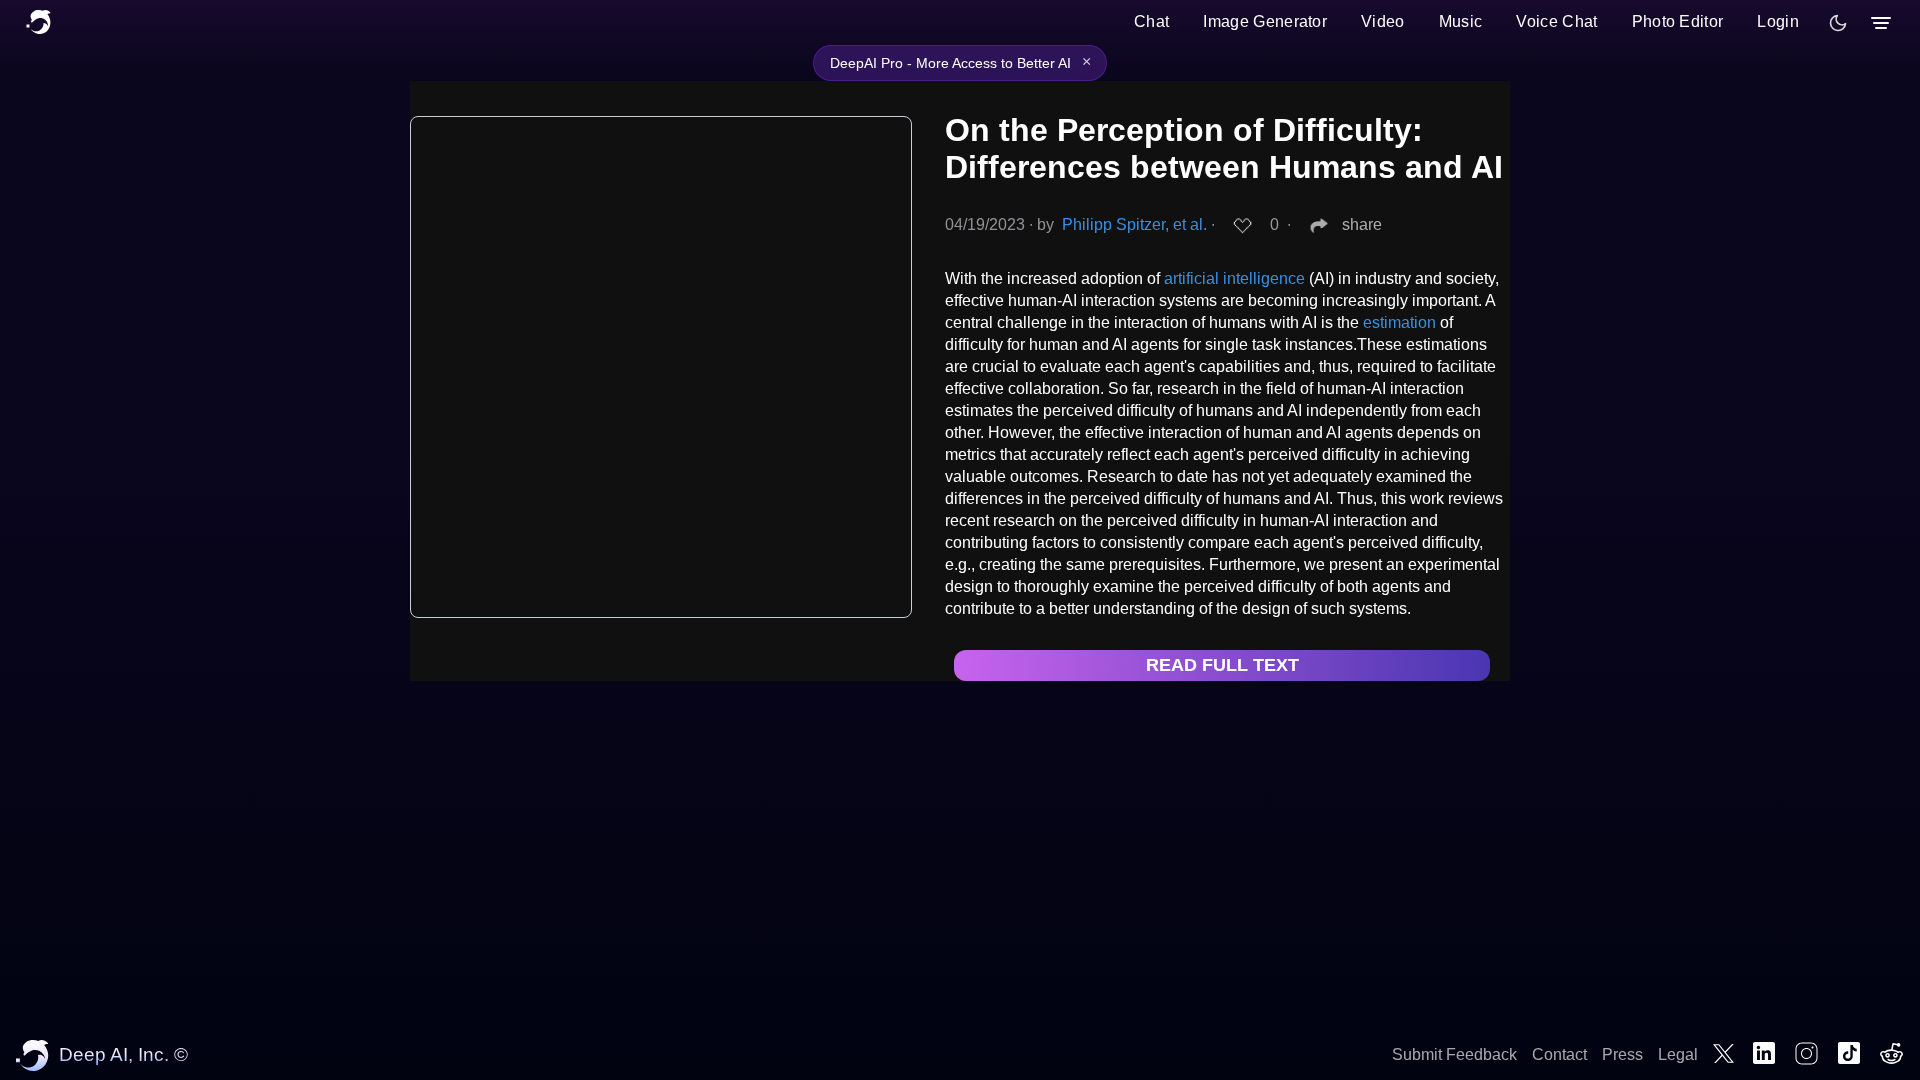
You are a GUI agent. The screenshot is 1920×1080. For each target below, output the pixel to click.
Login (1778, 21)
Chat (1151, 21)
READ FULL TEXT (1222, 665)
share (1362, 224)
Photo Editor (1678, 21)
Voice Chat (1556, 21)
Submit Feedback (1454, 1054)
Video (1383, 21)
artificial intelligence (1234, 278)
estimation (1399, 322)
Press (1622, 1054)
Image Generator (1265, 21)
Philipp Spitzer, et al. (1134, 224)
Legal (1678, 1054)
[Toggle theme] (1838, 23)
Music (1461, 21)
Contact (1559, 1054)
